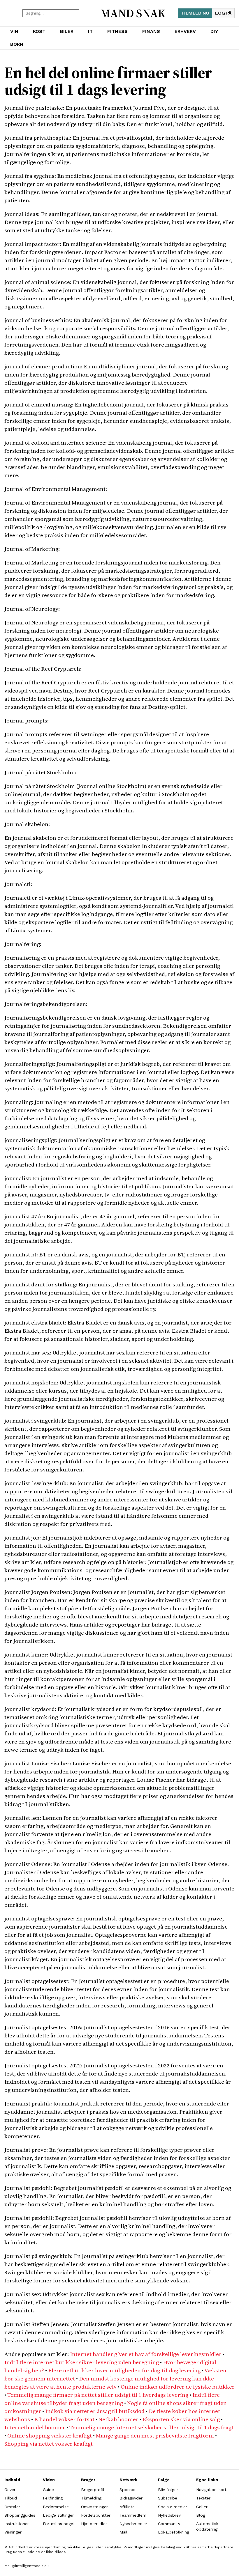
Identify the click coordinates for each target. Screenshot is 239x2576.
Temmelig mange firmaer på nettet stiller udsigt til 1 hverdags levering (98, 2395)
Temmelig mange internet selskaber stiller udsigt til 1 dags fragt (151, 2427)
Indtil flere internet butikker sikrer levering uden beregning (82, 2362)
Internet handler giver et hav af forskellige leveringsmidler (146, 2354)
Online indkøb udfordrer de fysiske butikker (178, 2387)
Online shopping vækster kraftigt (50, 2435)
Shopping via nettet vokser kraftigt (49, 2444)
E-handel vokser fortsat (64, 2419)
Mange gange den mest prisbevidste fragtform (155, 2435)
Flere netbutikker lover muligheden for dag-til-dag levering (124, 2370)
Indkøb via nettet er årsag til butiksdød (95, 2411)
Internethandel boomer (35, 2427)
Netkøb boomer (118, 2419)
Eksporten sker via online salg (181, 2419)
